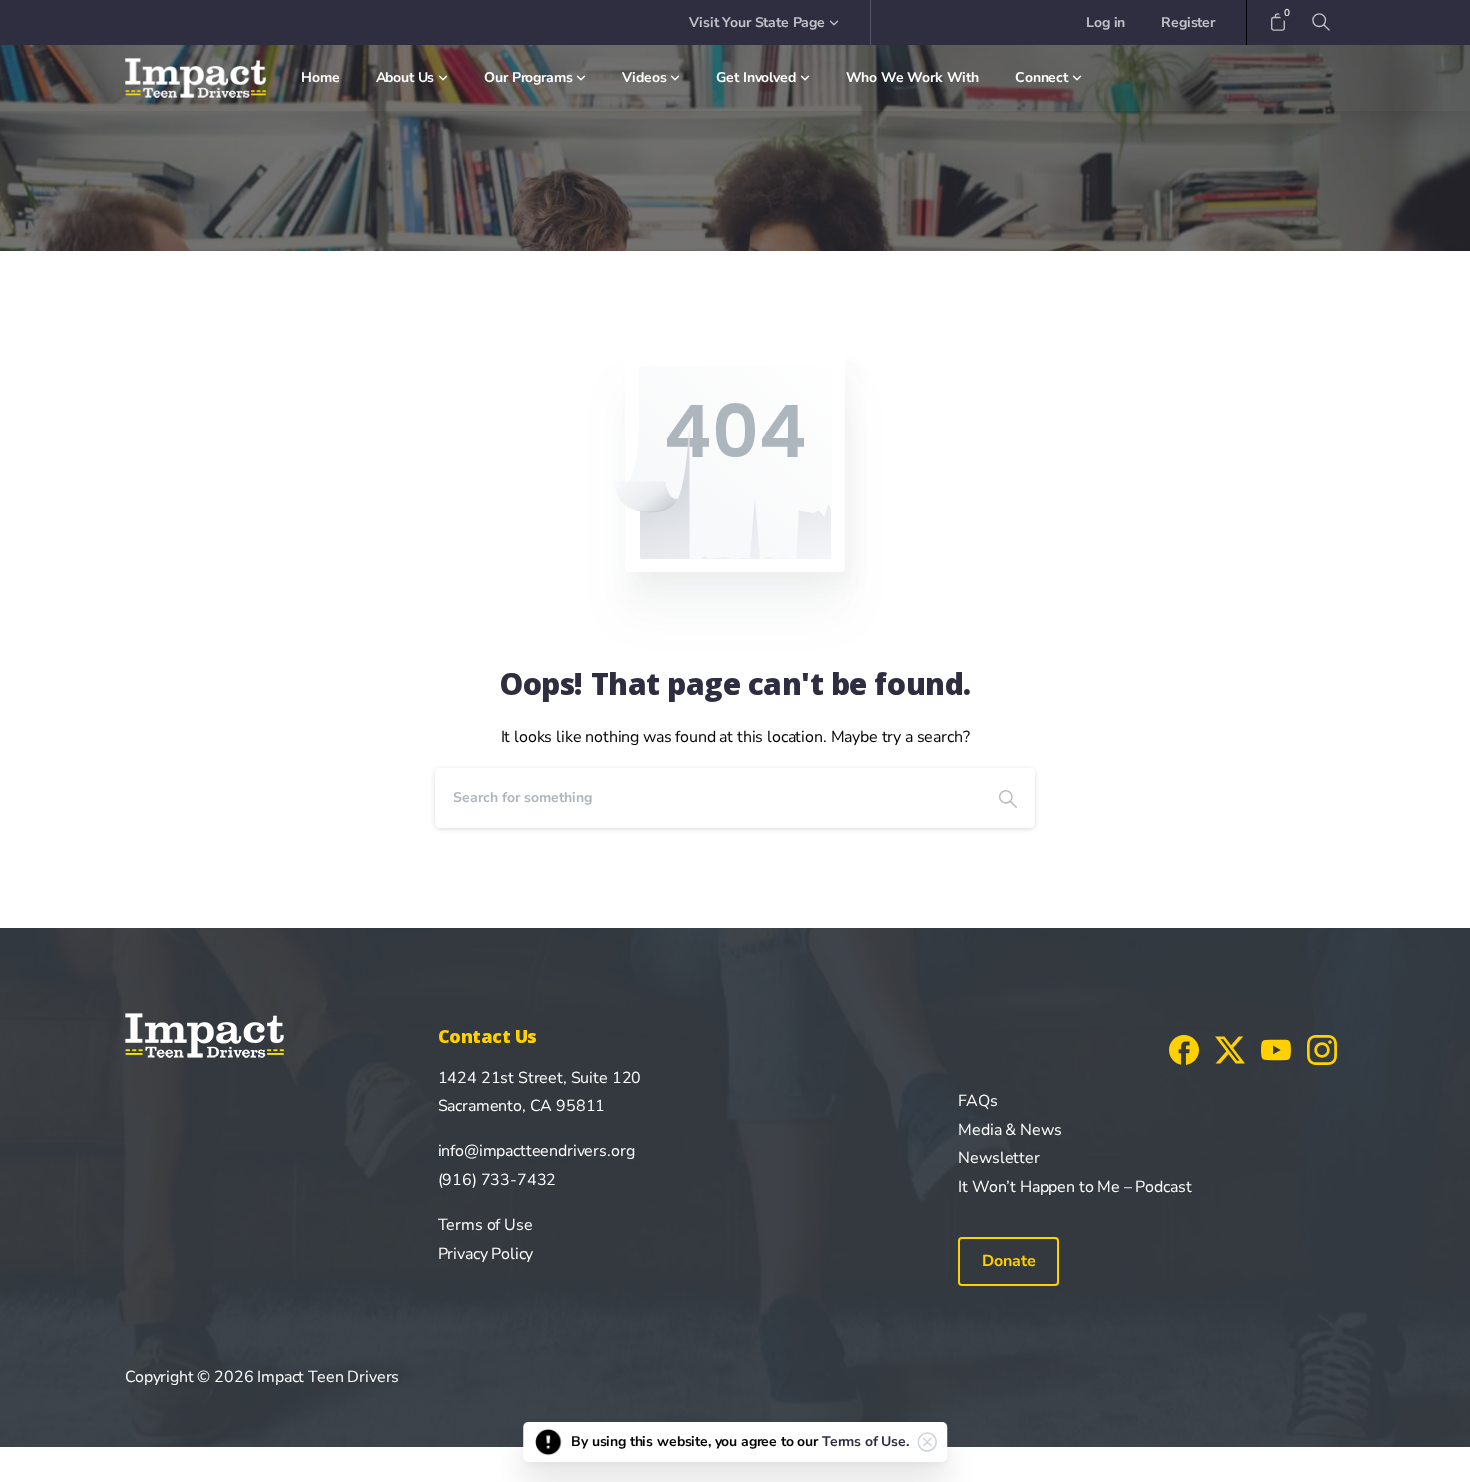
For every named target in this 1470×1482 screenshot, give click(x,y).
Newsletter (998, 1158)
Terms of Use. (865, 1441)
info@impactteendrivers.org (536, 1151)
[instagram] (1322, 1049)
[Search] (1008, 798)
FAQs (977, 1101)
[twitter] (1230, 1049)
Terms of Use (485, 1225)
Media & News (1009, 1130)
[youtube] (1276, 1049)
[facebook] (1184, 1049)
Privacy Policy (486, 1254)
